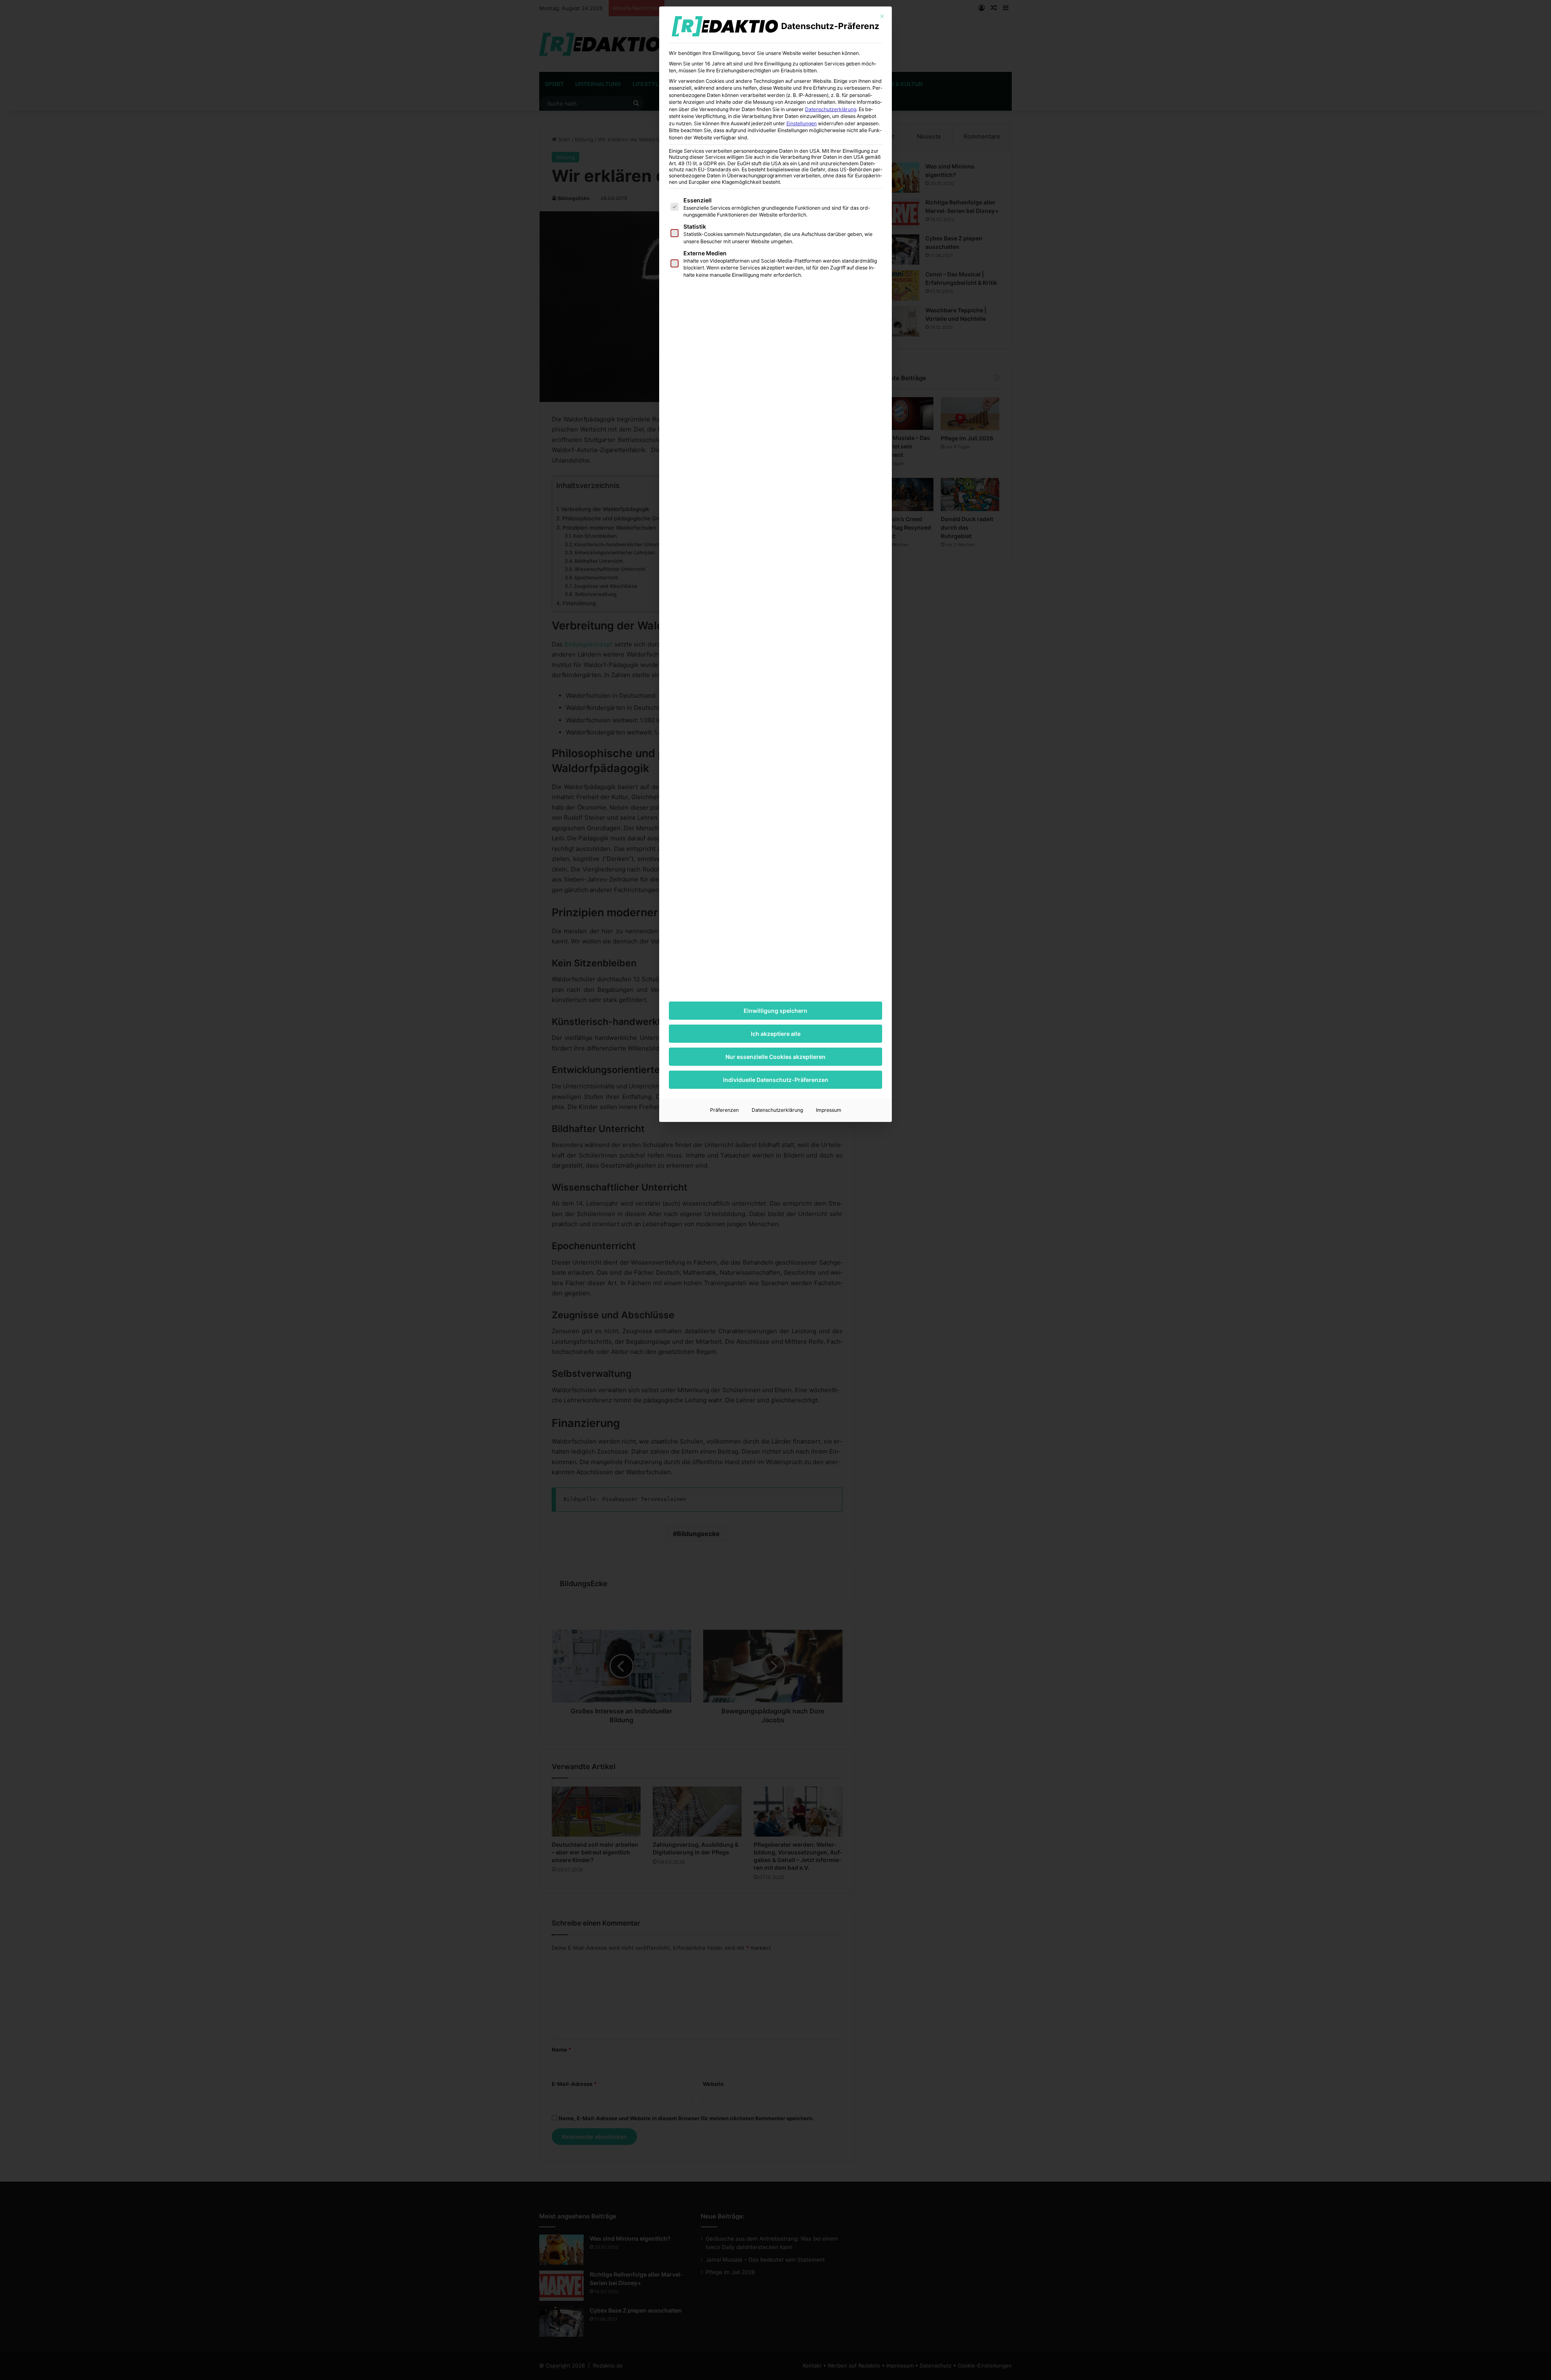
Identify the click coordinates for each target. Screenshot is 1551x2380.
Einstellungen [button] (802, 123)
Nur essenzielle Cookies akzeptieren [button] (775, 1057)
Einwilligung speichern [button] (775, 1011)
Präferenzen (724, 1110)
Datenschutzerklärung (831, 109)
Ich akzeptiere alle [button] (776, 1034)
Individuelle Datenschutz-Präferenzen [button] (776, 1080)
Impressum (829, 1110)
